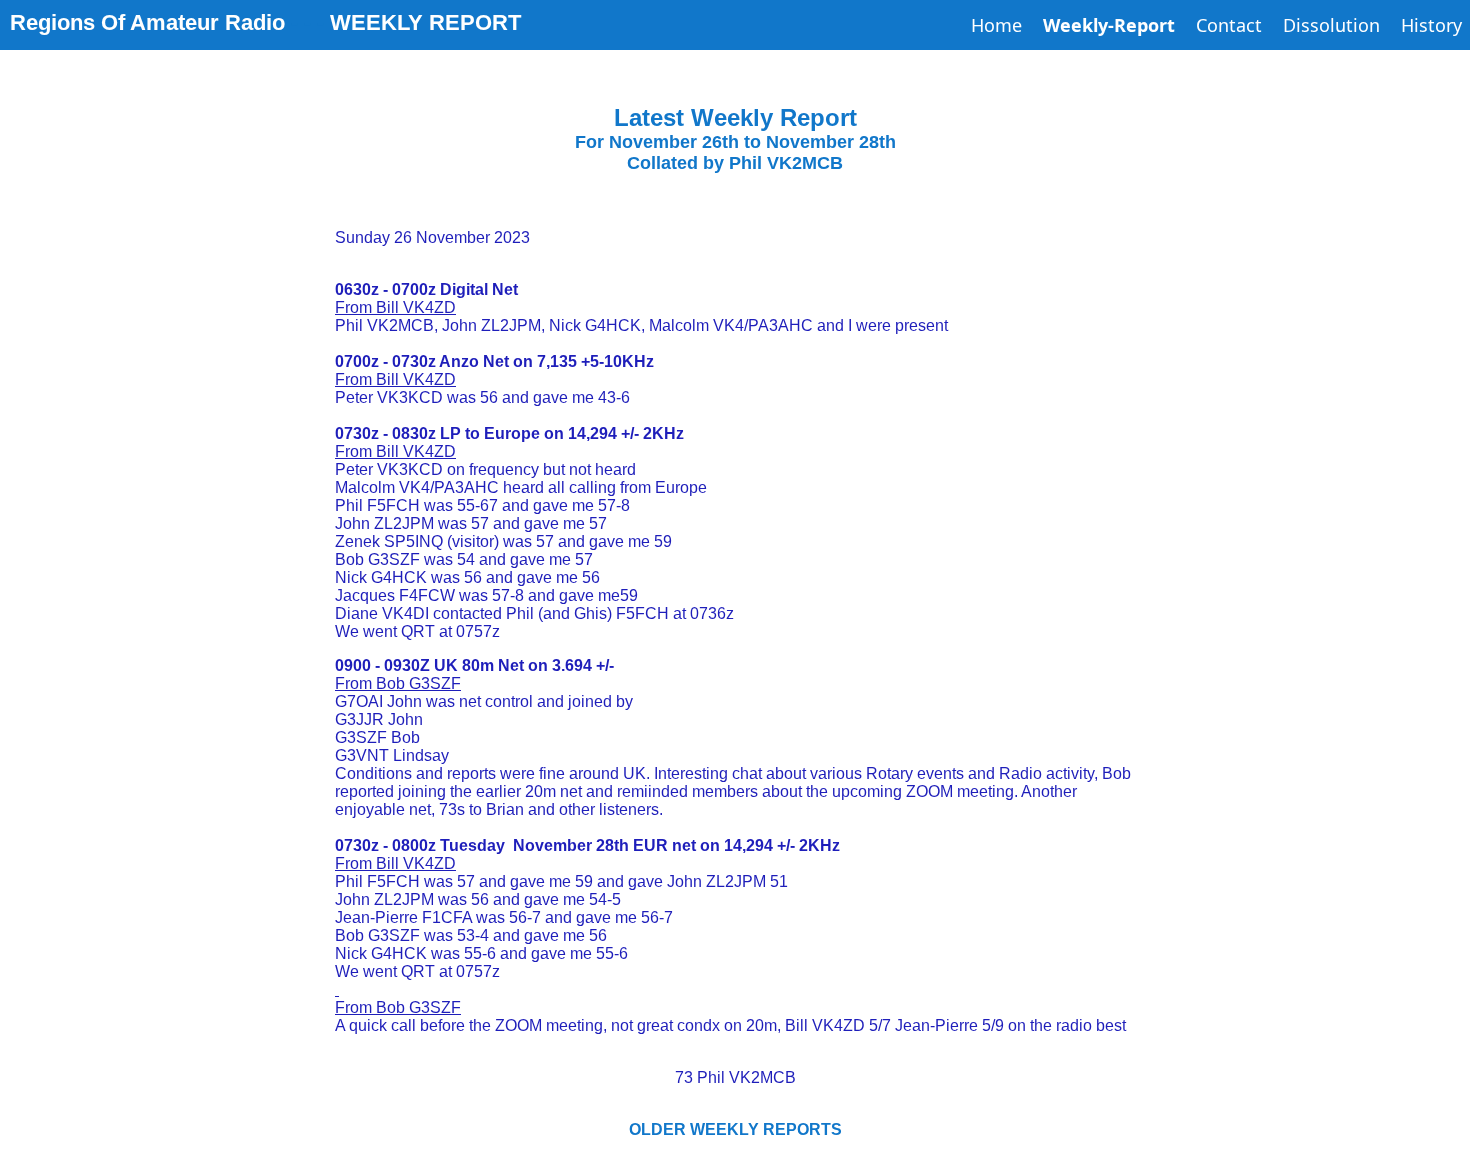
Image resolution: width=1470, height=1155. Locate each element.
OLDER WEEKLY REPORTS (735, 1129)
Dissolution (1331, 25)
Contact (1229, 25)
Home (996, 25)
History (1431, 25)
